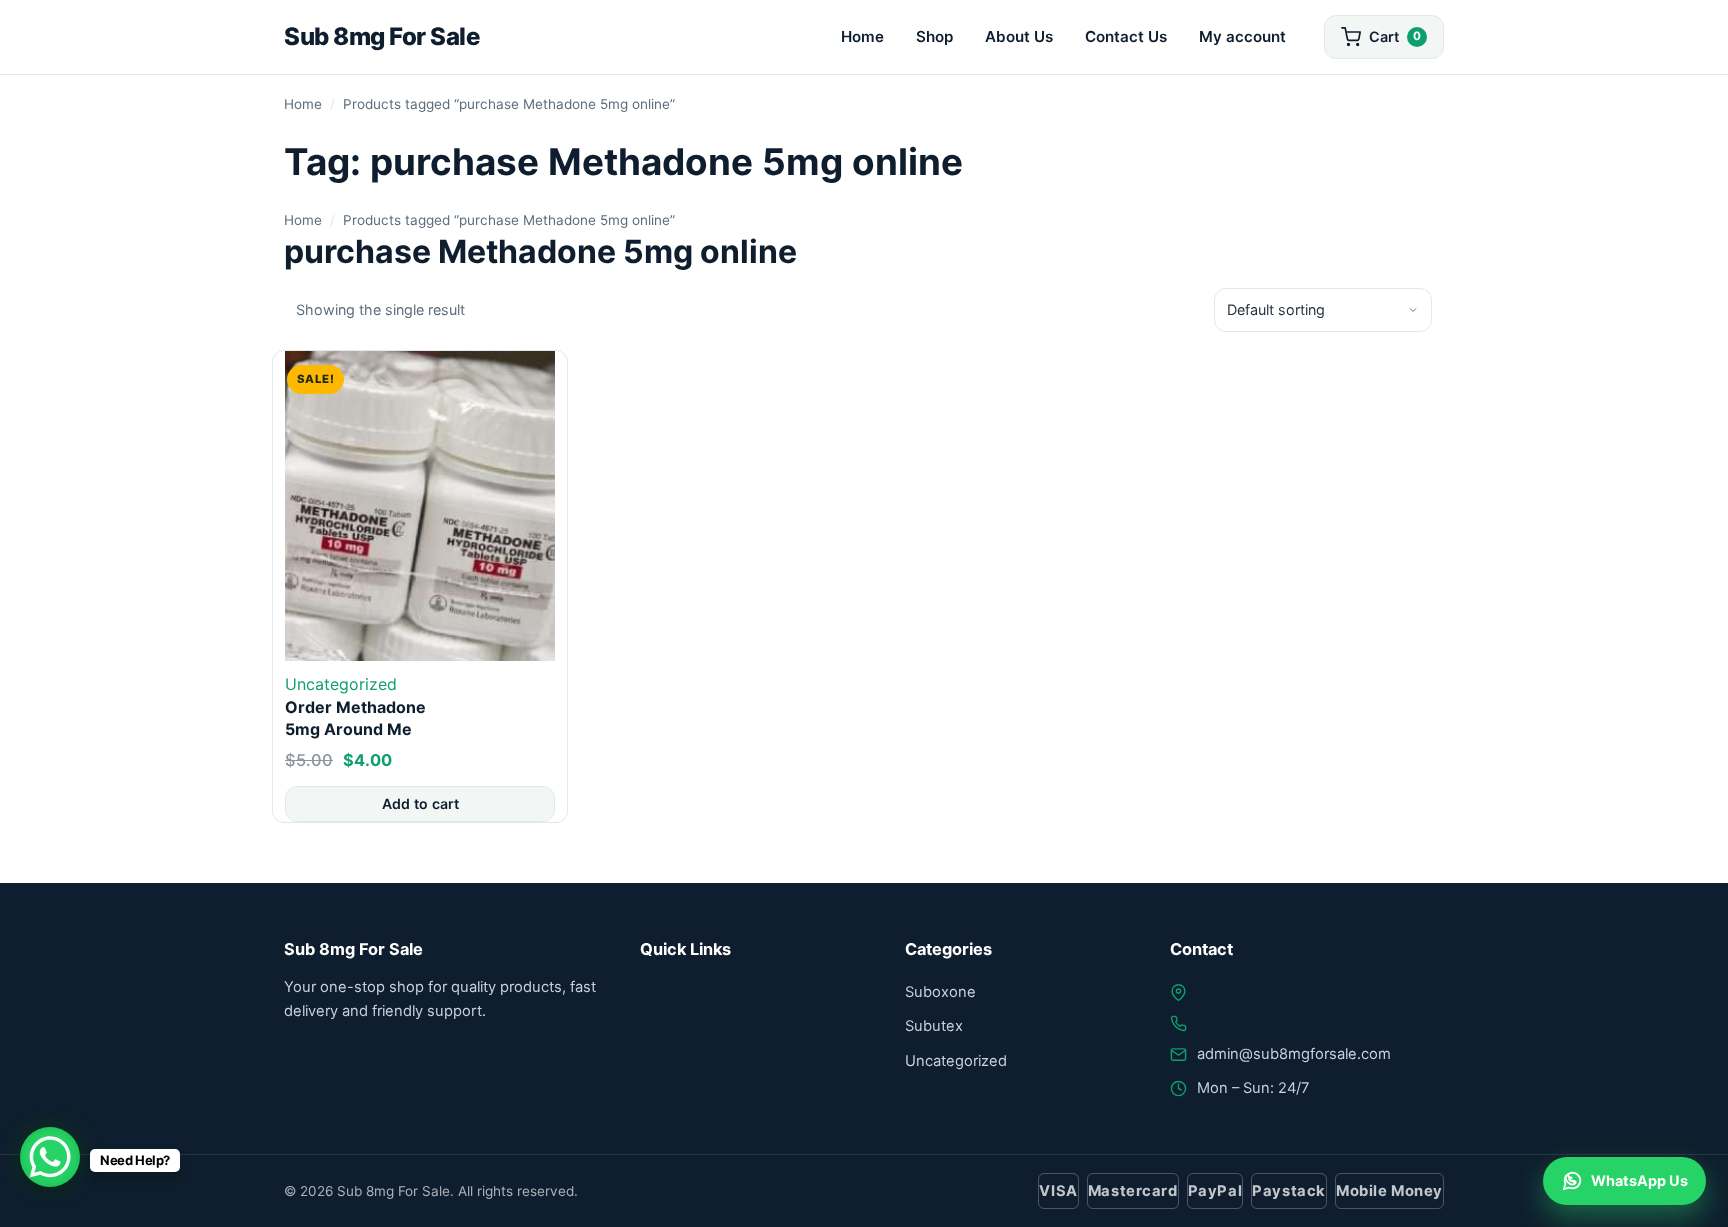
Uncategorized (341, 684)
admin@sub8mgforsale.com (1294, 1054)
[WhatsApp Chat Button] (50, 1157)
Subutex (934, 1026)
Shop (934, 36)
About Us (1019, 36)
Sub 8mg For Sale (381, 36)
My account (1242, 36)
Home (862, 36)
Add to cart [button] (420, 803)
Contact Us (1126, 36)
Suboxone (940, 992)
